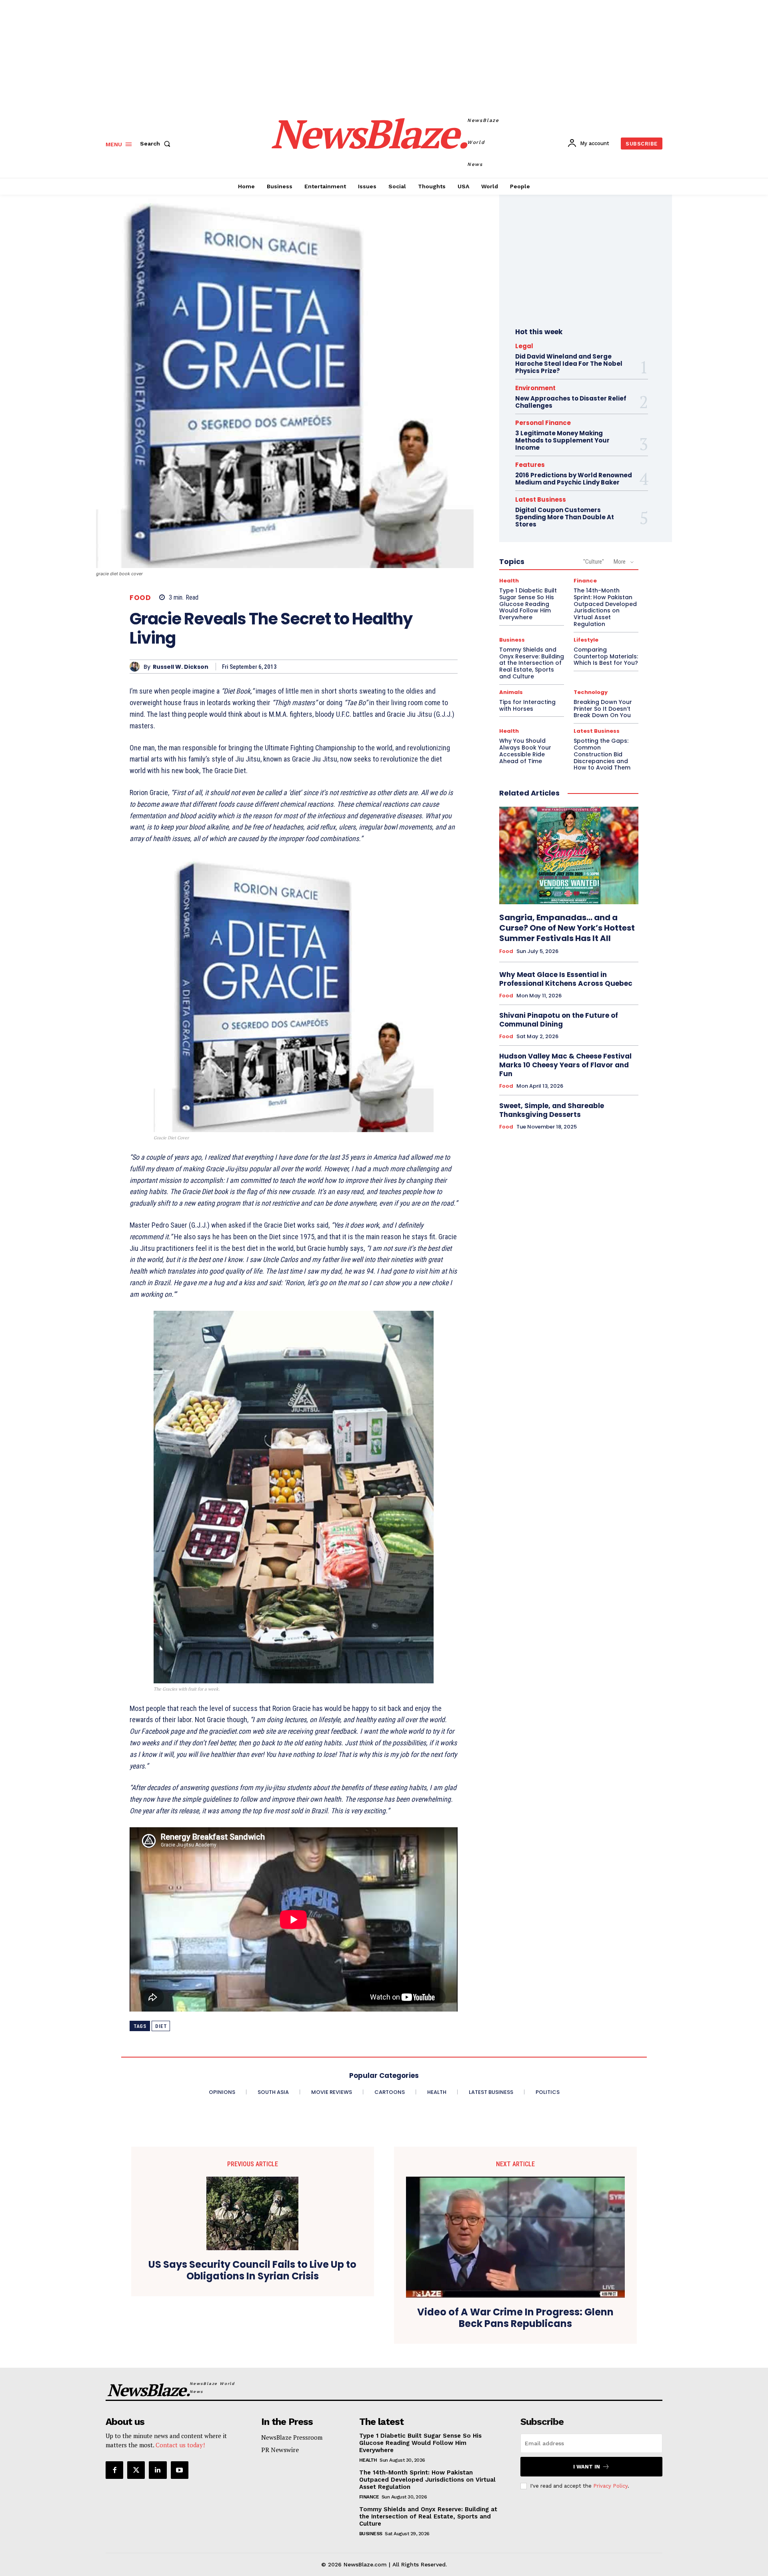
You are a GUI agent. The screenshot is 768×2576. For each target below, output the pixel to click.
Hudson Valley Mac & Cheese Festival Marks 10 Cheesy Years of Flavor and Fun (565, 1065)
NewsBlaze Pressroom (292, 2437)
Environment (535, 388)
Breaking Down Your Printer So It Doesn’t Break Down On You (603, 709)
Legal (524, 346)
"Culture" (594, 562)
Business (512, 640)
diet (161, 2026)
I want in (587, 2467)
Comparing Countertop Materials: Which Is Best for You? (606, 656)
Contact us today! (180, 2445)
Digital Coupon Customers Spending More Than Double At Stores (565, 517)
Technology (591, 692)
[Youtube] (180, 2470)
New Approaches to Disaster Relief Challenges (571, 402)
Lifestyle (586, 640)
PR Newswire (280, 2450)
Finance (585, 581)
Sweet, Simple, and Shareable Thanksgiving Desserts (552, 1110)
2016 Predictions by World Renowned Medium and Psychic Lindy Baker (574, 479)
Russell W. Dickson (181, 667)
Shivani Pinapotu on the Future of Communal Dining (559, 1020)
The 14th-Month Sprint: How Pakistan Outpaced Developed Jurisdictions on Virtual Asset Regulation (605, 607)
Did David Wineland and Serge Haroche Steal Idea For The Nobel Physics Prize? (569, 364)
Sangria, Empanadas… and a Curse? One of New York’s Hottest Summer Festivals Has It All (567, 928)
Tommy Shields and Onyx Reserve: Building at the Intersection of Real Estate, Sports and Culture (532, 663)
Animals (511, 692)
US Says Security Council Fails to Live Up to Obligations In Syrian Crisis (252, 2271)
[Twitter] (136, 2470)
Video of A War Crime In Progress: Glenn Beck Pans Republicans (515, 2318)
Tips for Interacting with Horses (527, 705)
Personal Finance (543, 423)
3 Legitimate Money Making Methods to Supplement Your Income (562, 440)
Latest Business (541, 499)
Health (509, 581)
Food (140, 598)
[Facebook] (114, 2470)
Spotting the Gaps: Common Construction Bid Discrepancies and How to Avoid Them (602, 754)
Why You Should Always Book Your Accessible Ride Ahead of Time (525, 751)
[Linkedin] (158, 2470)
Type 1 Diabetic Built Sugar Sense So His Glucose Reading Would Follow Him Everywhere (528, 604)
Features (530, 465)
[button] (157, 144)
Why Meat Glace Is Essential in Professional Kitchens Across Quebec (566, 979)
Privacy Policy (610, 2486)
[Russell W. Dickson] (137, 667)
